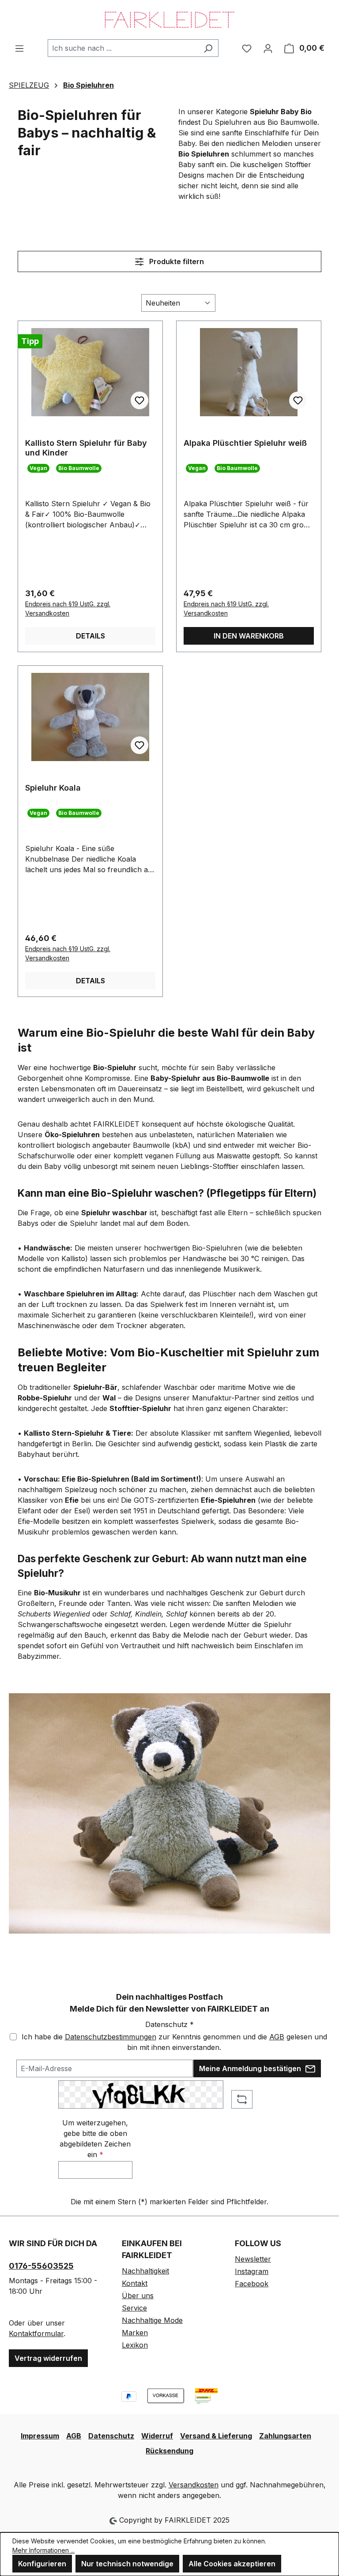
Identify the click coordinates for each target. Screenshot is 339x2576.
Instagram (252, 2271)
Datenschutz (111, 2436)
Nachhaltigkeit (145, 2271)
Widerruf (157, 2436)
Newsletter (253, 2259)
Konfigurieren (42, 2564)
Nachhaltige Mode (152, 2320)
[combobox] (123, 48)
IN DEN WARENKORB (249, 636)
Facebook (252, 2284)
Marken (135, 2333)
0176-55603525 (41, 2266)
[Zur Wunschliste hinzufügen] (139, 400)
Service (134, 2308)
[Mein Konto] (268, 48)
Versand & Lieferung (216, 2436)
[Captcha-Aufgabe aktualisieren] (242, 2099)
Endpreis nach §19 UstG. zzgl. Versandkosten (68, 609)
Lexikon (135, 2345)
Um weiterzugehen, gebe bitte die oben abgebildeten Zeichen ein (95, 2139)
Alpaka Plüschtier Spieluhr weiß (245, 443)
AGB (277, 2037)
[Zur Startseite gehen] (169, 20)
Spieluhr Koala (53, 788)
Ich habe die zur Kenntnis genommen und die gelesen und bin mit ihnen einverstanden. (174, 2042)
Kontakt (135, 2283)
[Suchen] (208, 48)
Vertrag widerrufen (48, 2358)
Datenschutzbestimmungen (111, 2037)
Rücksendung (169, 2451)
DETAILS (90, 636)
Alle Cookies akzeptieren (232, 2564)
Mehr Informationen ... (43, 2550)
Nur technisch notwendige (127, 2564)
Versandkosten (194, 2485)
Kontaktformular (36, 2333)
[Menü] (19, 48)
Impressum (40, 2436)
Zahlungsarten (285, 2436)
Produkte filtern (176, 261)
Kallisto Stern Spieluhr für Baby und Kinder (86, 448)
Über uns (138, 2296)
